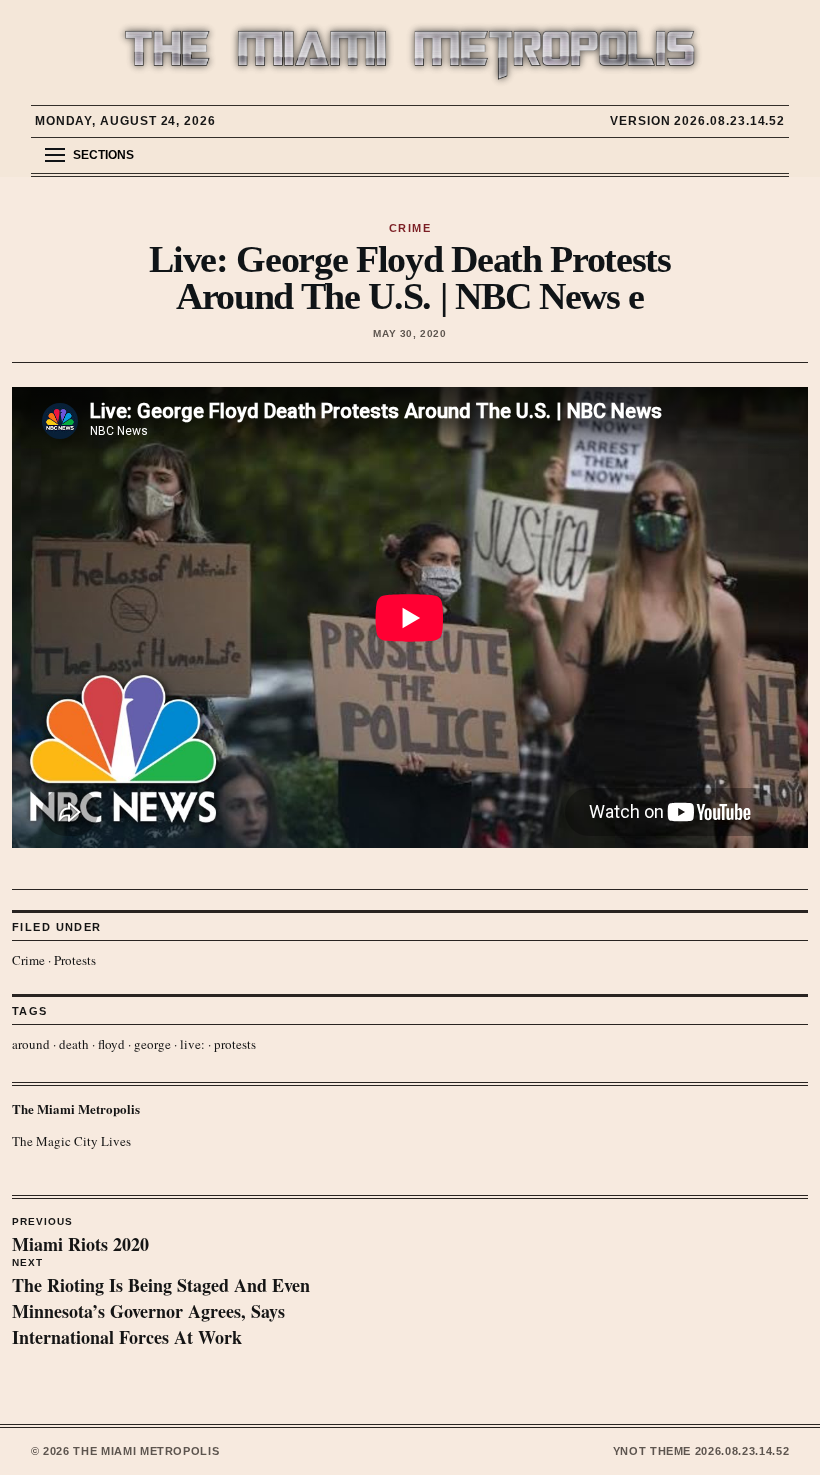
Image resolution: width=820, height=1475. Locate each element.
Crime (28, 960)
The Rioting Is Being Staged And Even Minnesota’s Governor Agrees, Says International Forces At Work (161, 1304)
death (74, 1044)
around (31, 1044)
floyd (111, 1044)
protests (235, 1044)
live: (192, 1044)
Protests (75, 960)
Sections (103, 155)
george (152, 1044)
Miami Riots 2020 (80, 1237)
